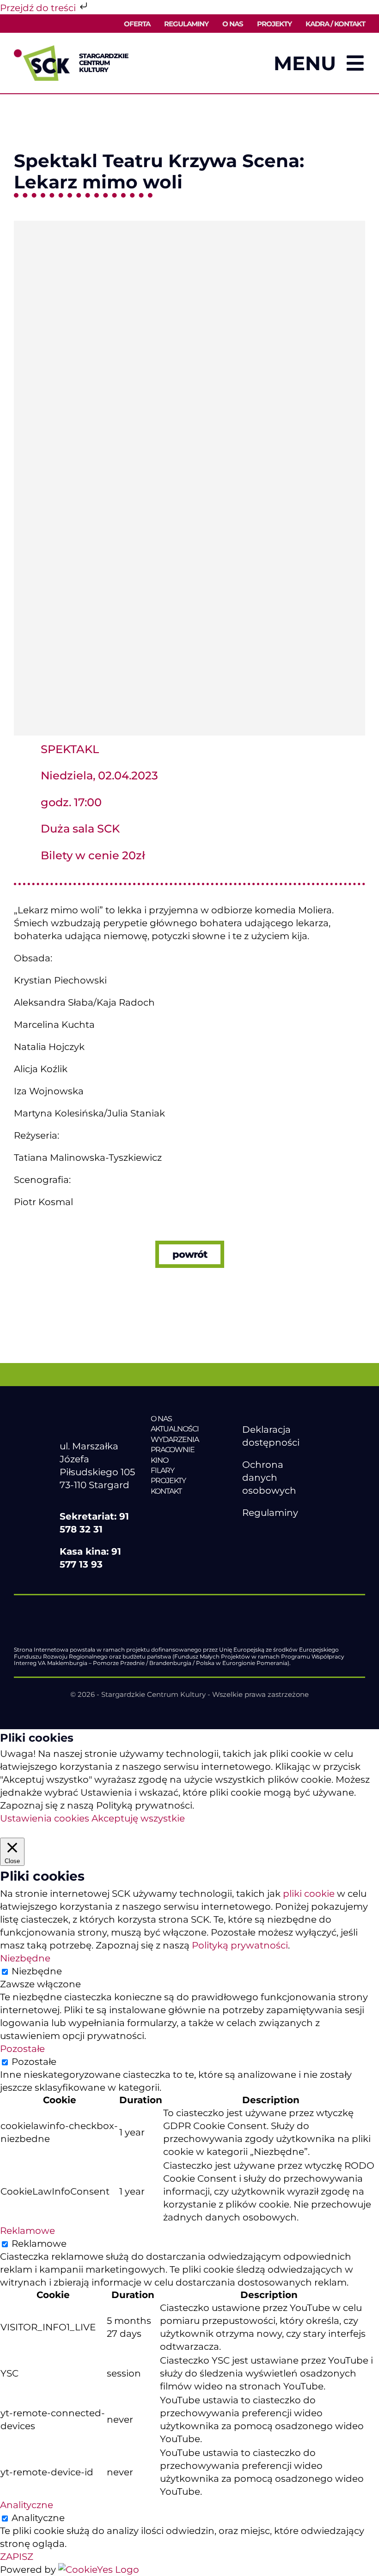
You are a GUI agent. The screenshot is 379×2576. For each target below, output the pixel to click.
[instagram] (286, 1535)
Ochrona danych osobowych (269, 1478)
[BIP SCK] (261, 1550)
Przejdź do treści (39, 8)
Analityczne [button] (27, 2505)
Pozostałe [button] (22, 2049)
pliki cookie (309, 1894)
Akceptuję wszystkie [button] (138, 1818)
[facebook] (247, 1535)
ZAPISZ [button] (17, 2557)
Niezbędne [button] (25, 1958)
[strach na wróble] (189, 225)
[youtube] (267, 1535)
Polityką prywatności (240, 1945)
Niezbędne (37, 1971)
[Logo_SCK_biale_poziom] (98, 1418)
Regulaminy (270, 1513)
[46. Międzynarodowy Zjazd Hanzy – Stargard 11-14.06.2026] (189, 1510)
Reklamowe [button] (28, 2231)
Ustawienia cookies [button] (45, 1818)
